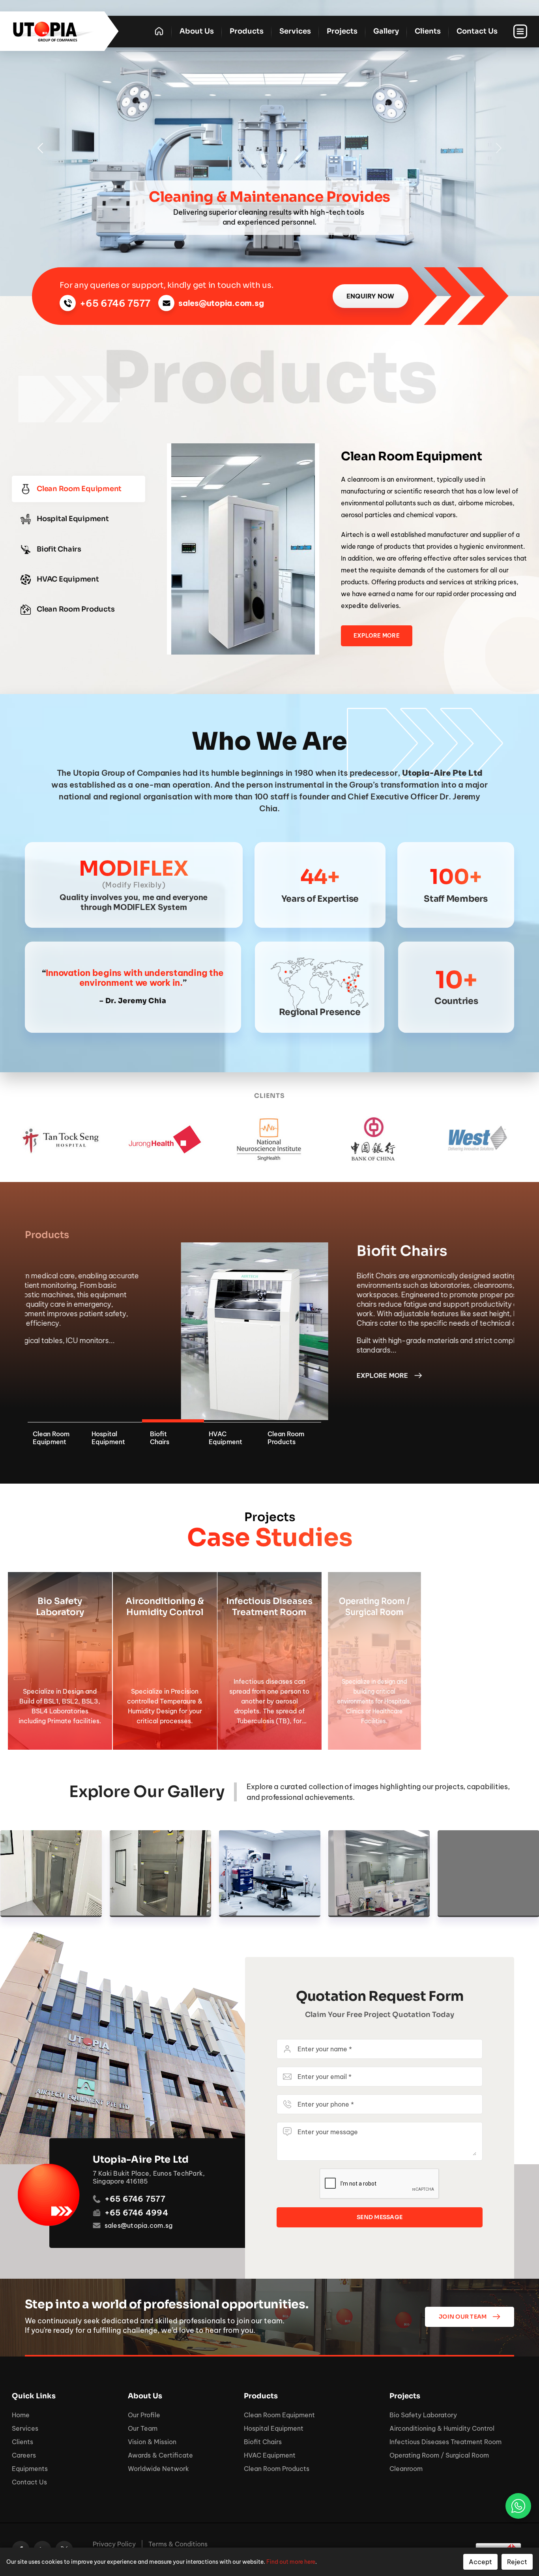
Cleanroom (406, 2469)
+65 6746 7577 (115, 303)
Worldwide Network (158, 2469)
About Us (197, 31)
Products (247, 31)
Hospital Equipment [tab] (73, 519)
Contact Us (477, 31)
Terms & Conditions (178, 2544)
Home (21, 2415)
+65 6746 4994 (136, 2213)
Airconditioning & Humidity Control (442, 2428)
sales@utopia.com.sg (221, 303)
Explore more (145, 1375)
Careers (24, 2455)
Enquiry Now (371, 296)
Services (295, 31)
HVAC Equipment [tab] (68, 579)
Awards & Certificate (160, 2455)
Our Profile (144, 2415)
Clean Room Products (277, 2469)
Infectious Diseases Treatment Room (445, 2442)
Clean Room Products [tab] (76, 609)
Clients (428, 31)
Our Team (143, 2428)
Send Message (380, 2217)
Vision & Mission (152, 2442)
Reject (517, 2562)
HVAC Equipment (270, 2455)
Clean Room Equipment (279, 2415)
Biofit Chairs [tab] (59, 549)
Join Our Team (463, 2317)
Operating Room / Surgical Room (439, 2455)
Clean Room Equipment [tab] (79, 489)
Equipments (30, 2469)
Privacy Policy (114, 2544)
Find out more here (291, 2562)
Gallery (386, 31)
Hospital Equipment (274, 2428)
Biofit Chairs (263, 2442)
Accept (480, 2562)
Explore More (377, 636)
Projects (342, 31)
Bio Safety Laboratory (423, 2415)
